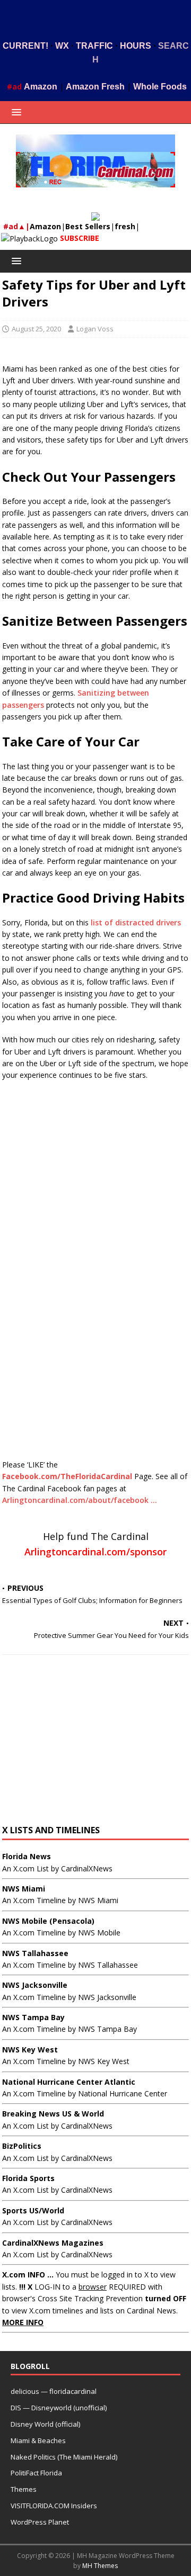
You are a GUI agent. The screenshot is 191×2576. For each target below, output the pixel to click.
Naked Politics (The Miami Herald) (64, 2457)
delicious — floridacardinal (54, 2391)
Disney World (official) (45, 2424)
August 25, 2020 (36, 329)
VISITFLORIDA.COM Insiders (54, 2506)
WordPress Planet (40, 2522)
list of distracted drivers (136, 922)
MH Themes (100, 2566)
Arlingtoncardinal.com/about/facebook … (80, 1500)
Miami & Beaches (38, 2440)
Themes (24, 2489)
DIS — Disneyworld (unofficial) (59, 2408)
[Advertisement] (96, 17)
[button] (15, 112)
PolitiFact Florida (36, 2473)
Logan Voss (95, 329)
